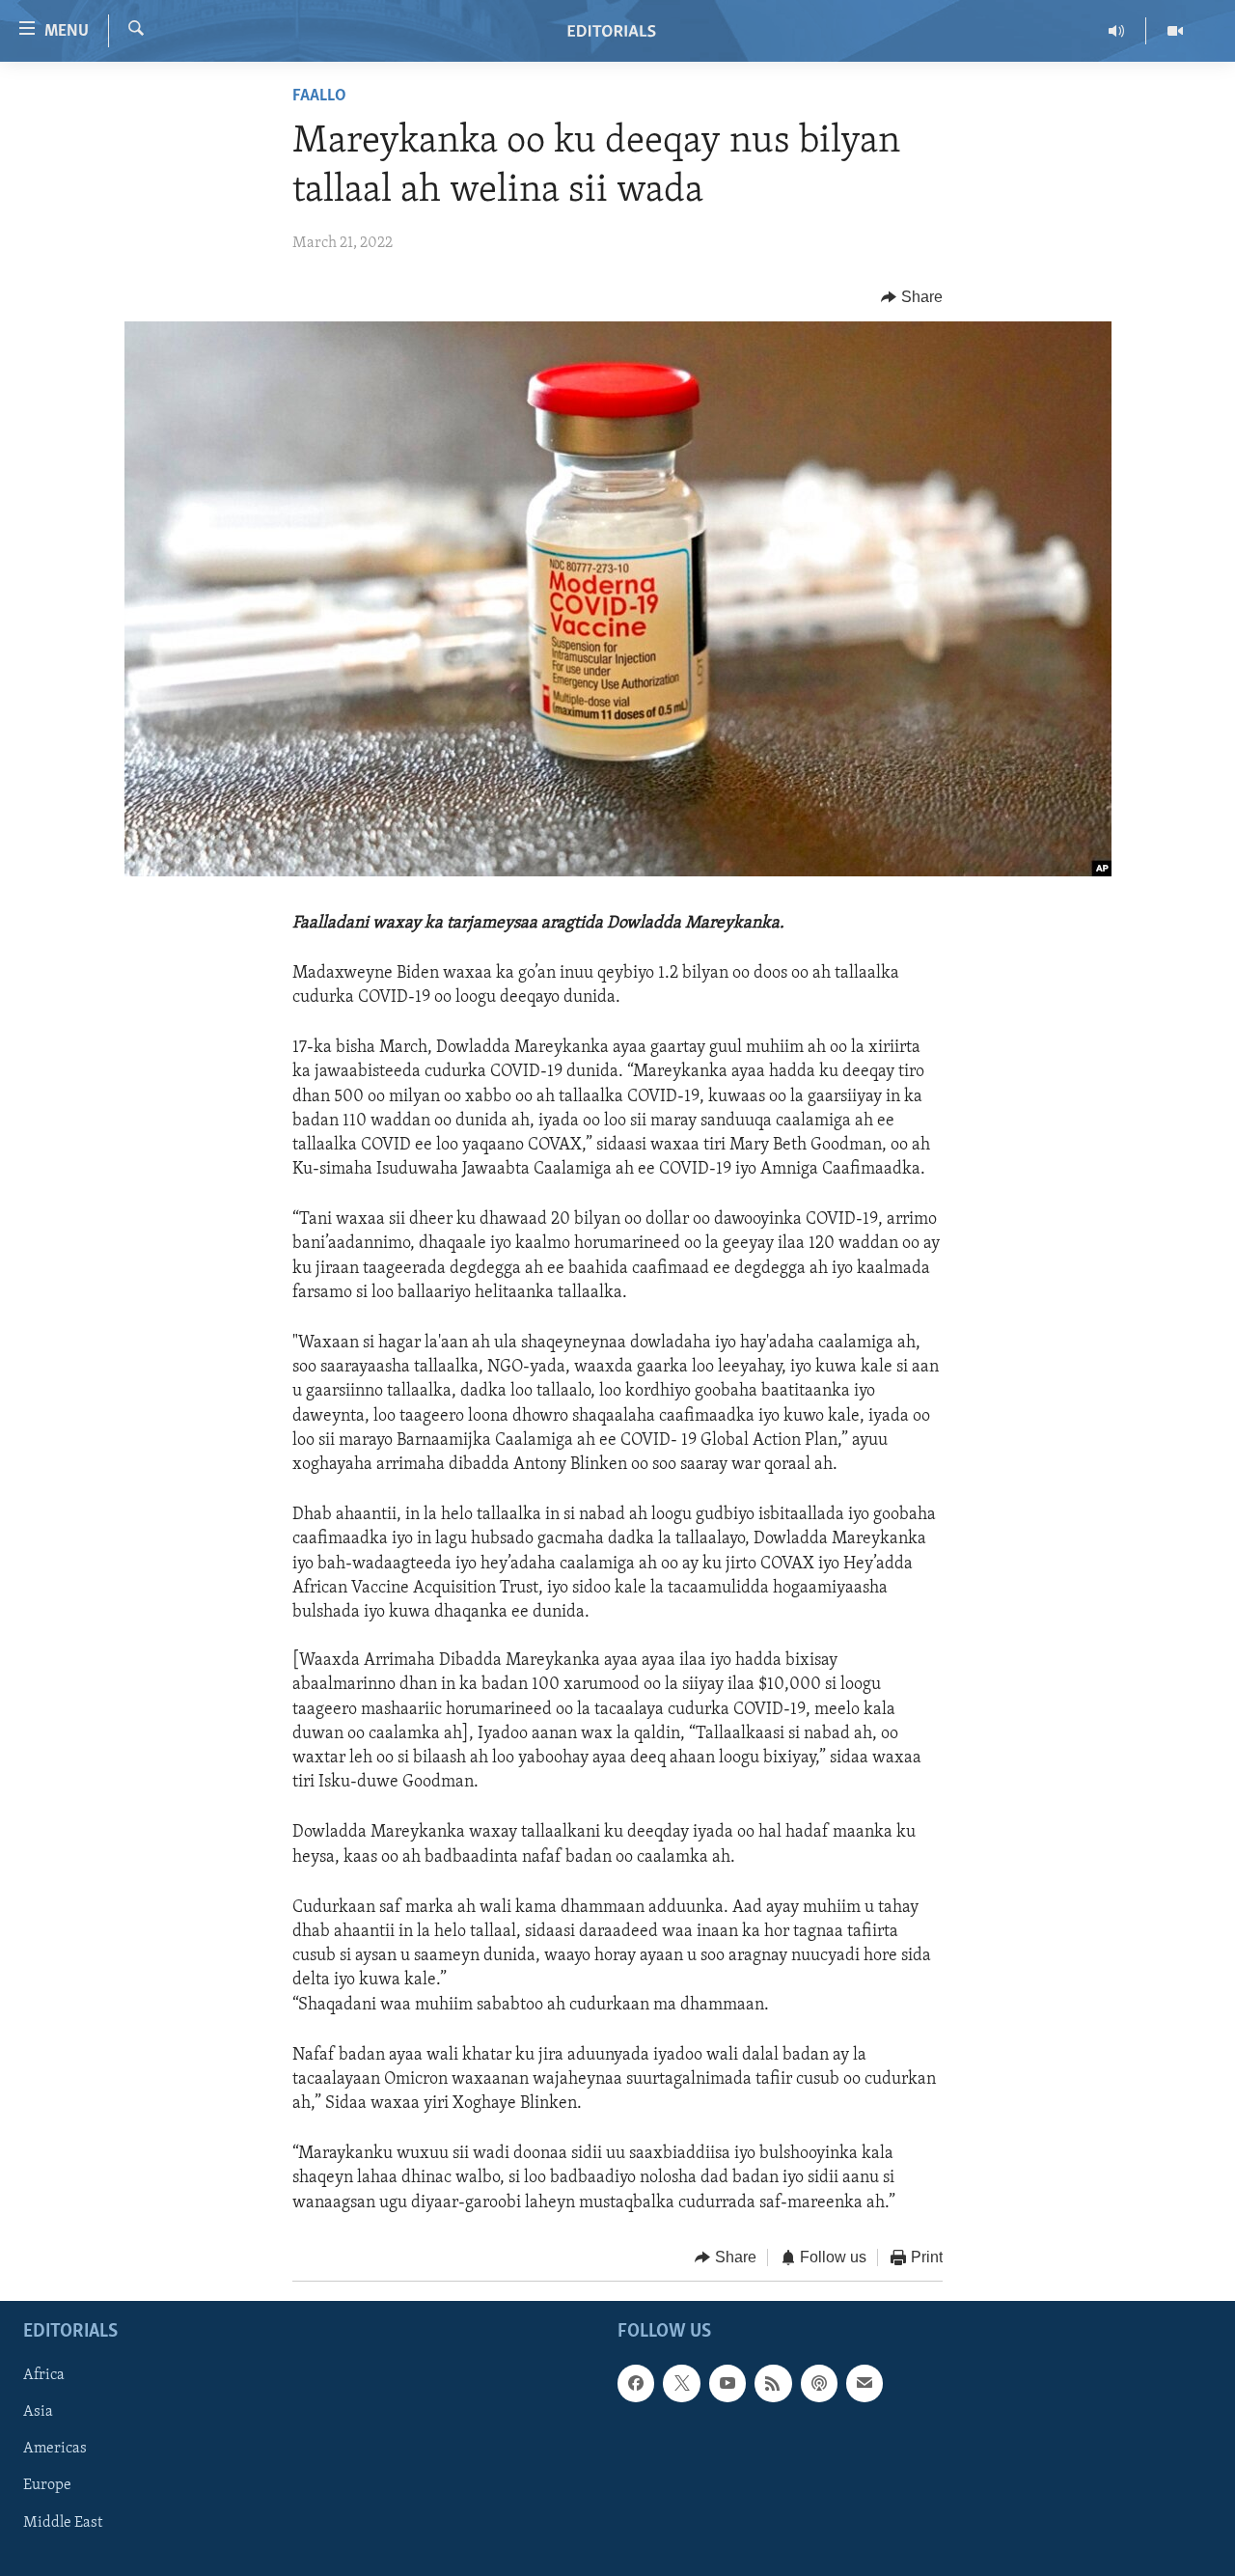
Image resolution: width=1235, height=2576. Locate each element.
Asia (38, 2413)
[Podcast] (819, 2384)
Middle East (63, 2523)
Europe (47, 2486)
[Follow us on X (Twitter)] (681, 2384)
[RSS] (773, 2384)
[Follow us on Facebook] (636, 2384)
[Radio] (1117, 31)
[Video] (1175, 31)
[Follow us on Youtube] (727, 2384)
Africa (44, 2376)
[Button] (912, 297)
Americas (55, 2450)
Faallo (319, 97)
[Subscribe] (864, 2384)
